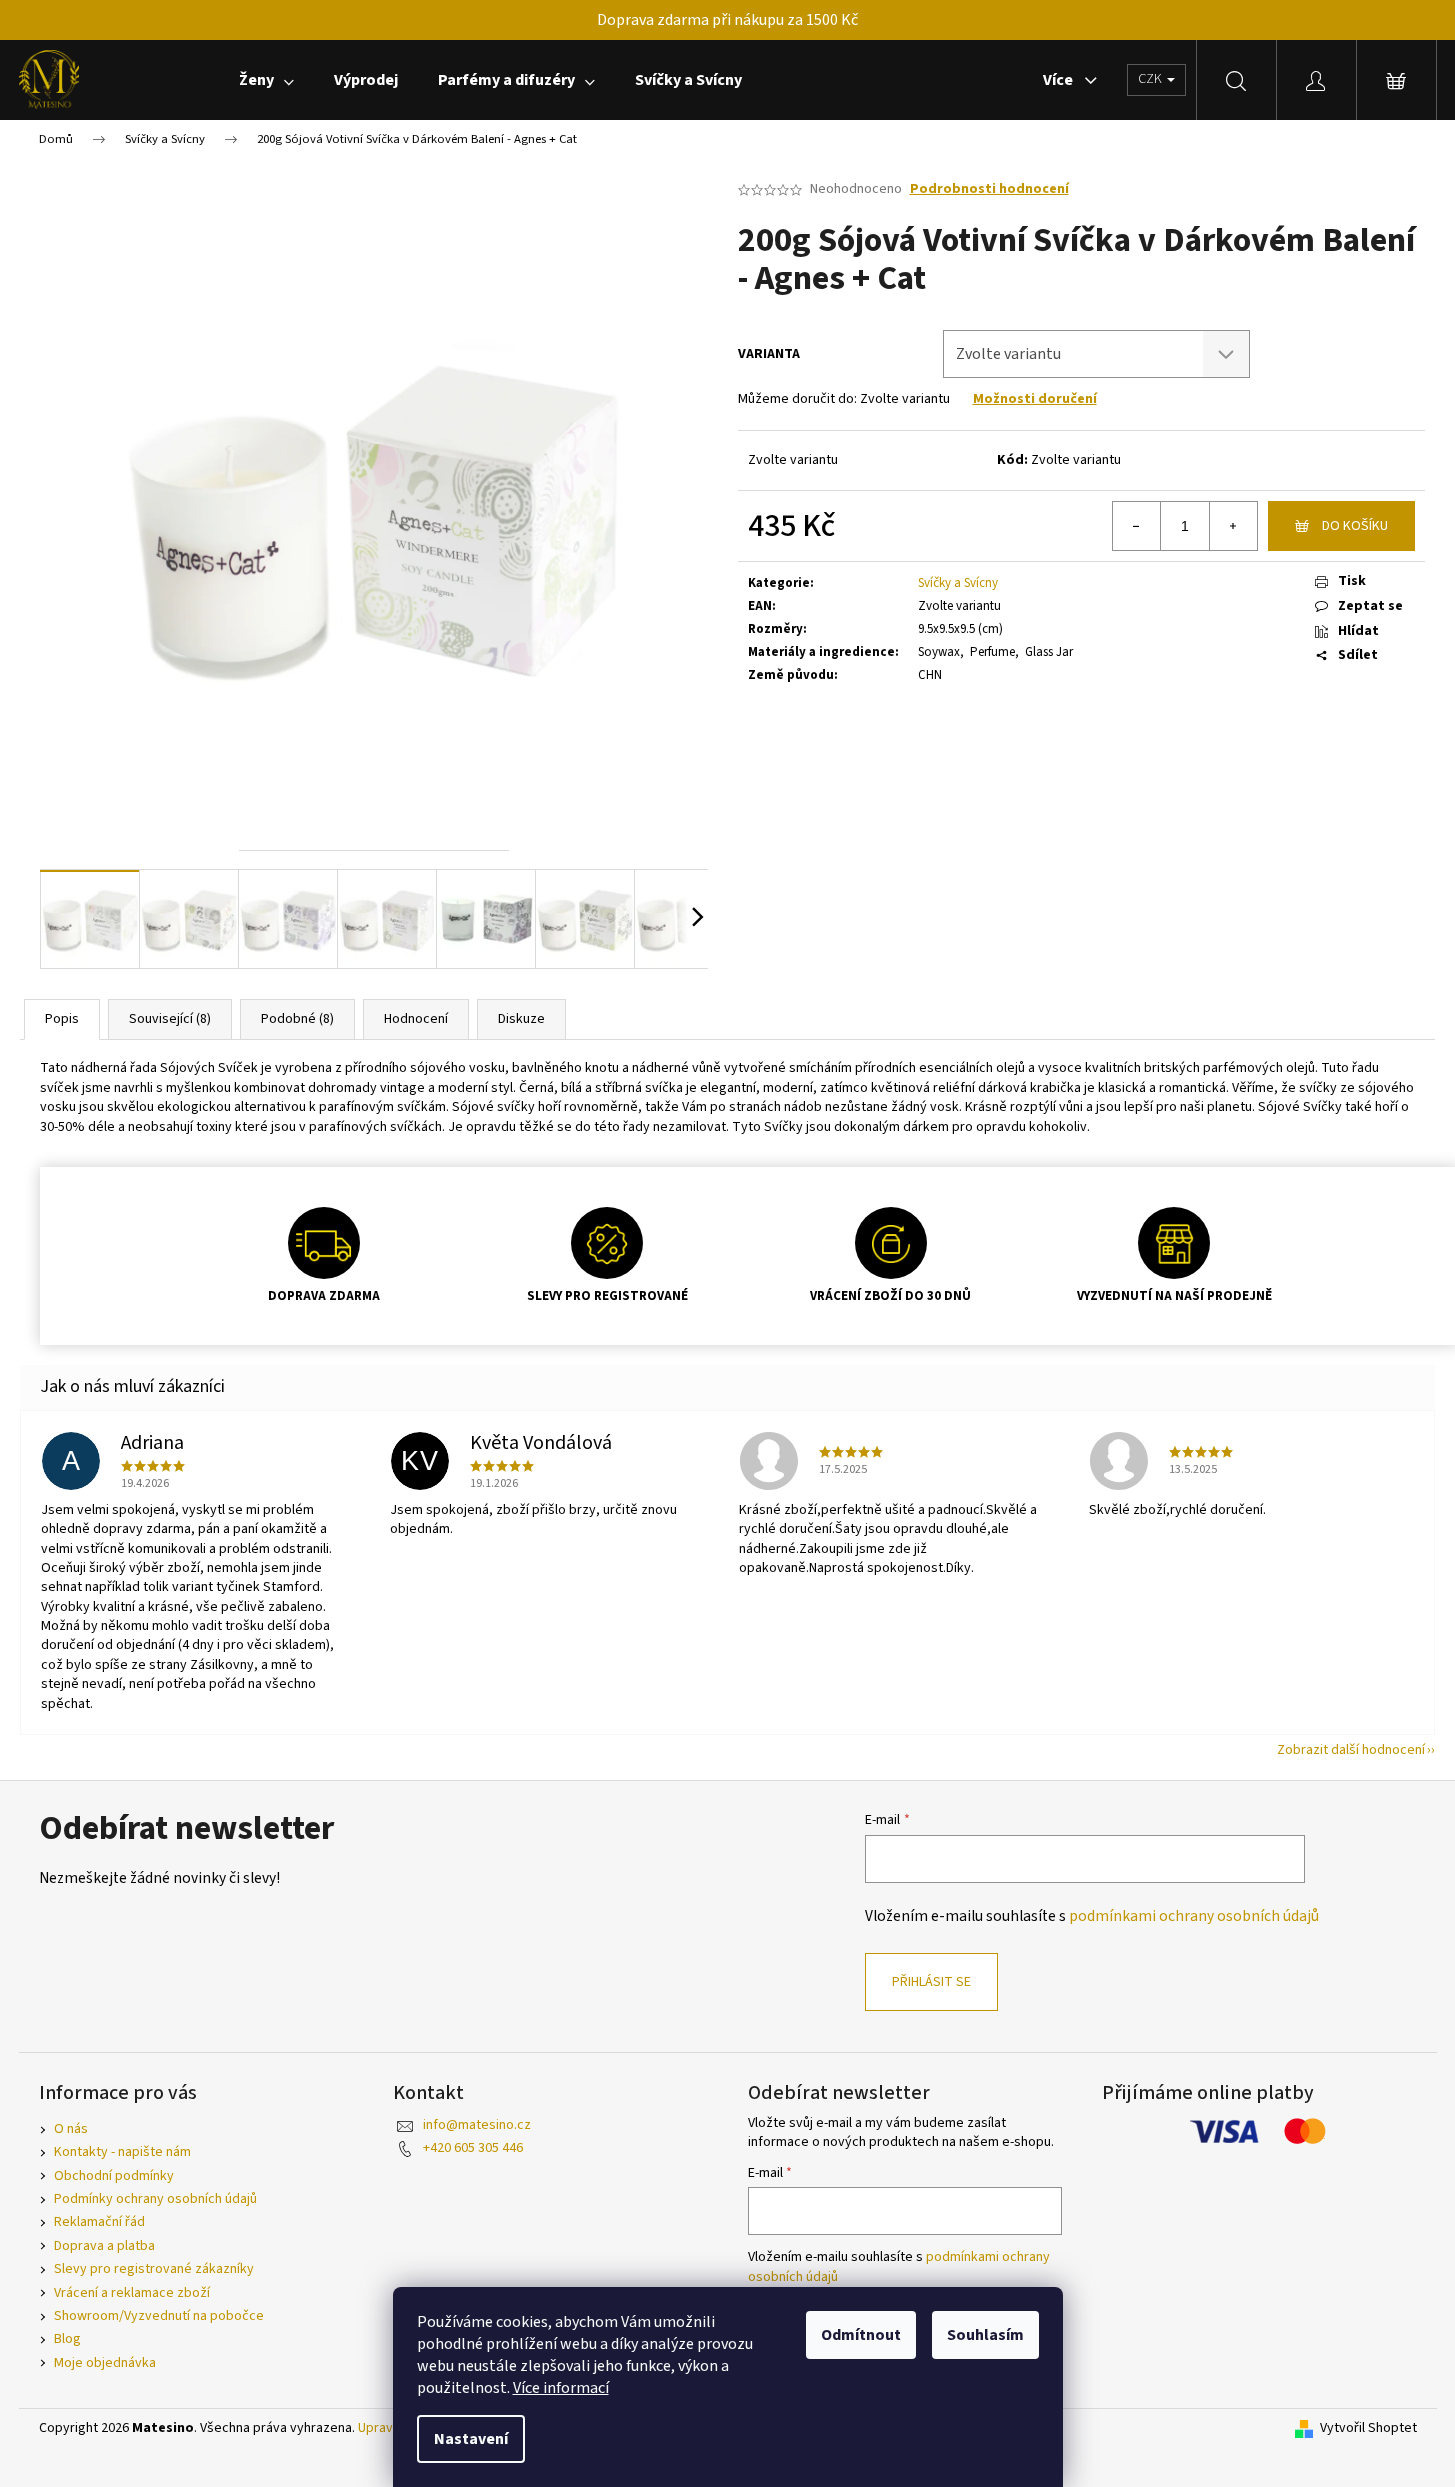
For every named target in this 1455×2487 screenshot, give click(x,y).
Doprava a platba (104, 2246)
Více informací (561, 2388)
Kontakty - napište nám (122, 2152)
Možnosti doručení (1035, 399)
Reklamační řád (99, 2222)
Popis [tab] (62, 1019)
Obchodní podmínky (114, 2176)
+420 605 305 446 (473, 2148)
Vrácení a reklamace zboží (132, 2293)
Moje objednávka (105, 2363)
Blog (67, 2339)
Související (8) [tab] (170, 1019)
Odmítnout (861, 2335)
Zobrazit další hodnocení (1351, 1750)
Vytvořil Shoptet (1368, 2428)
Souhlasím (985, 2335)
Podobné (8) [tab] (297, 1019)
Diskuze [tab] (521, 1019)
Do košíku (1355, 526)
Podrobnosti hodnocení (989, 189)
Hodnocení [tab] (416, 1019)
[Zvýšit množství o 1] (1233, 526)
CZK (1151, 79)
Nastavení (471, 2439)
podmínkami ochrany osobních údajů (1194, 1916)
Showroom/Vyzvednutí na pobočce (159, 2316)
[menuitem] (266, 80)
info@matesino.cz (477, 2125)
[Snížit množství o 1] (1137, 526)
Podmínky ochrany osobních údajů (155, 2199)
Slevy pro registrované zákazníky (154, 2269)
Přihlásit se (931, 1982)
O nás (71, 2129)
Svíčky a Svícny (958, 583)
